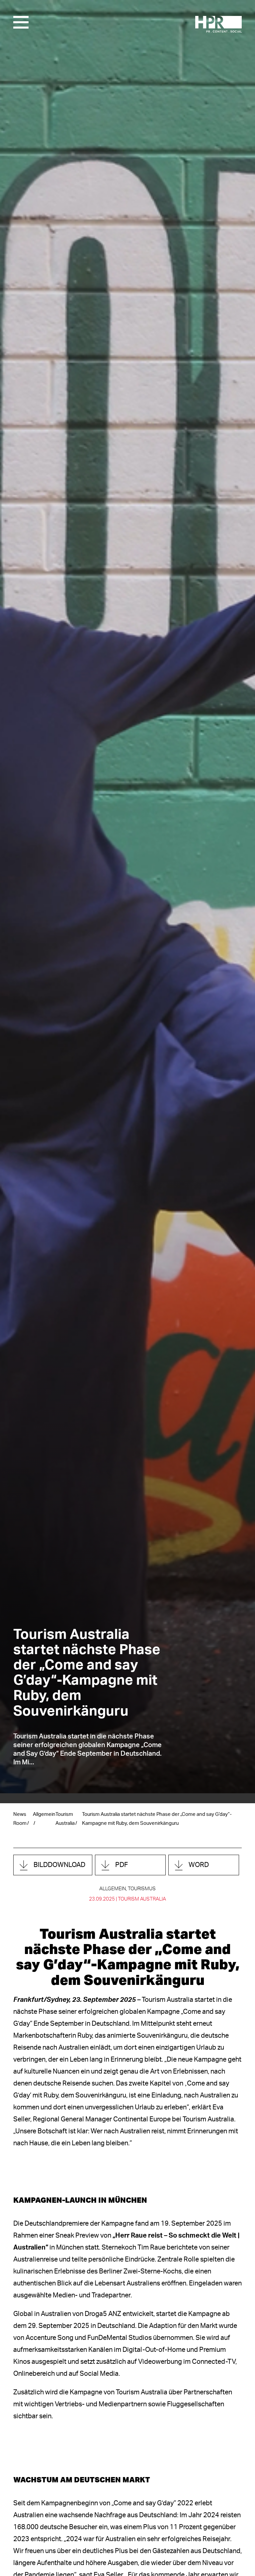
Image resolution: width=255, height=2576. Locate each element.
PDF (122, 1865)
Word (199, 1865)
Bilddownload (59, 1865)
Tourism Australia (142, 1899)
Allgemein (44, 1814)
